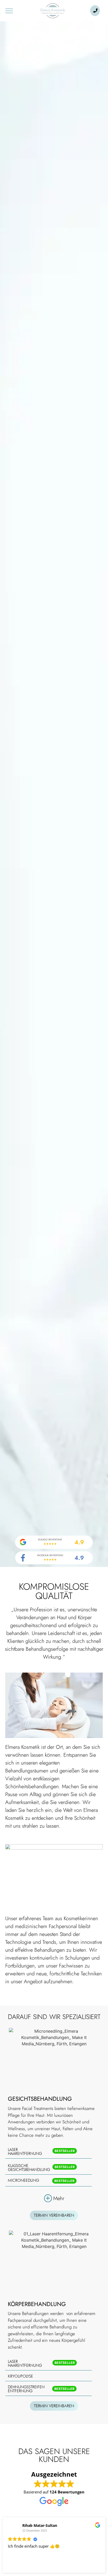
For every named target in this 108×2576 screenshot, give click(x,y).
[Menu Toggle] (9, 11)
